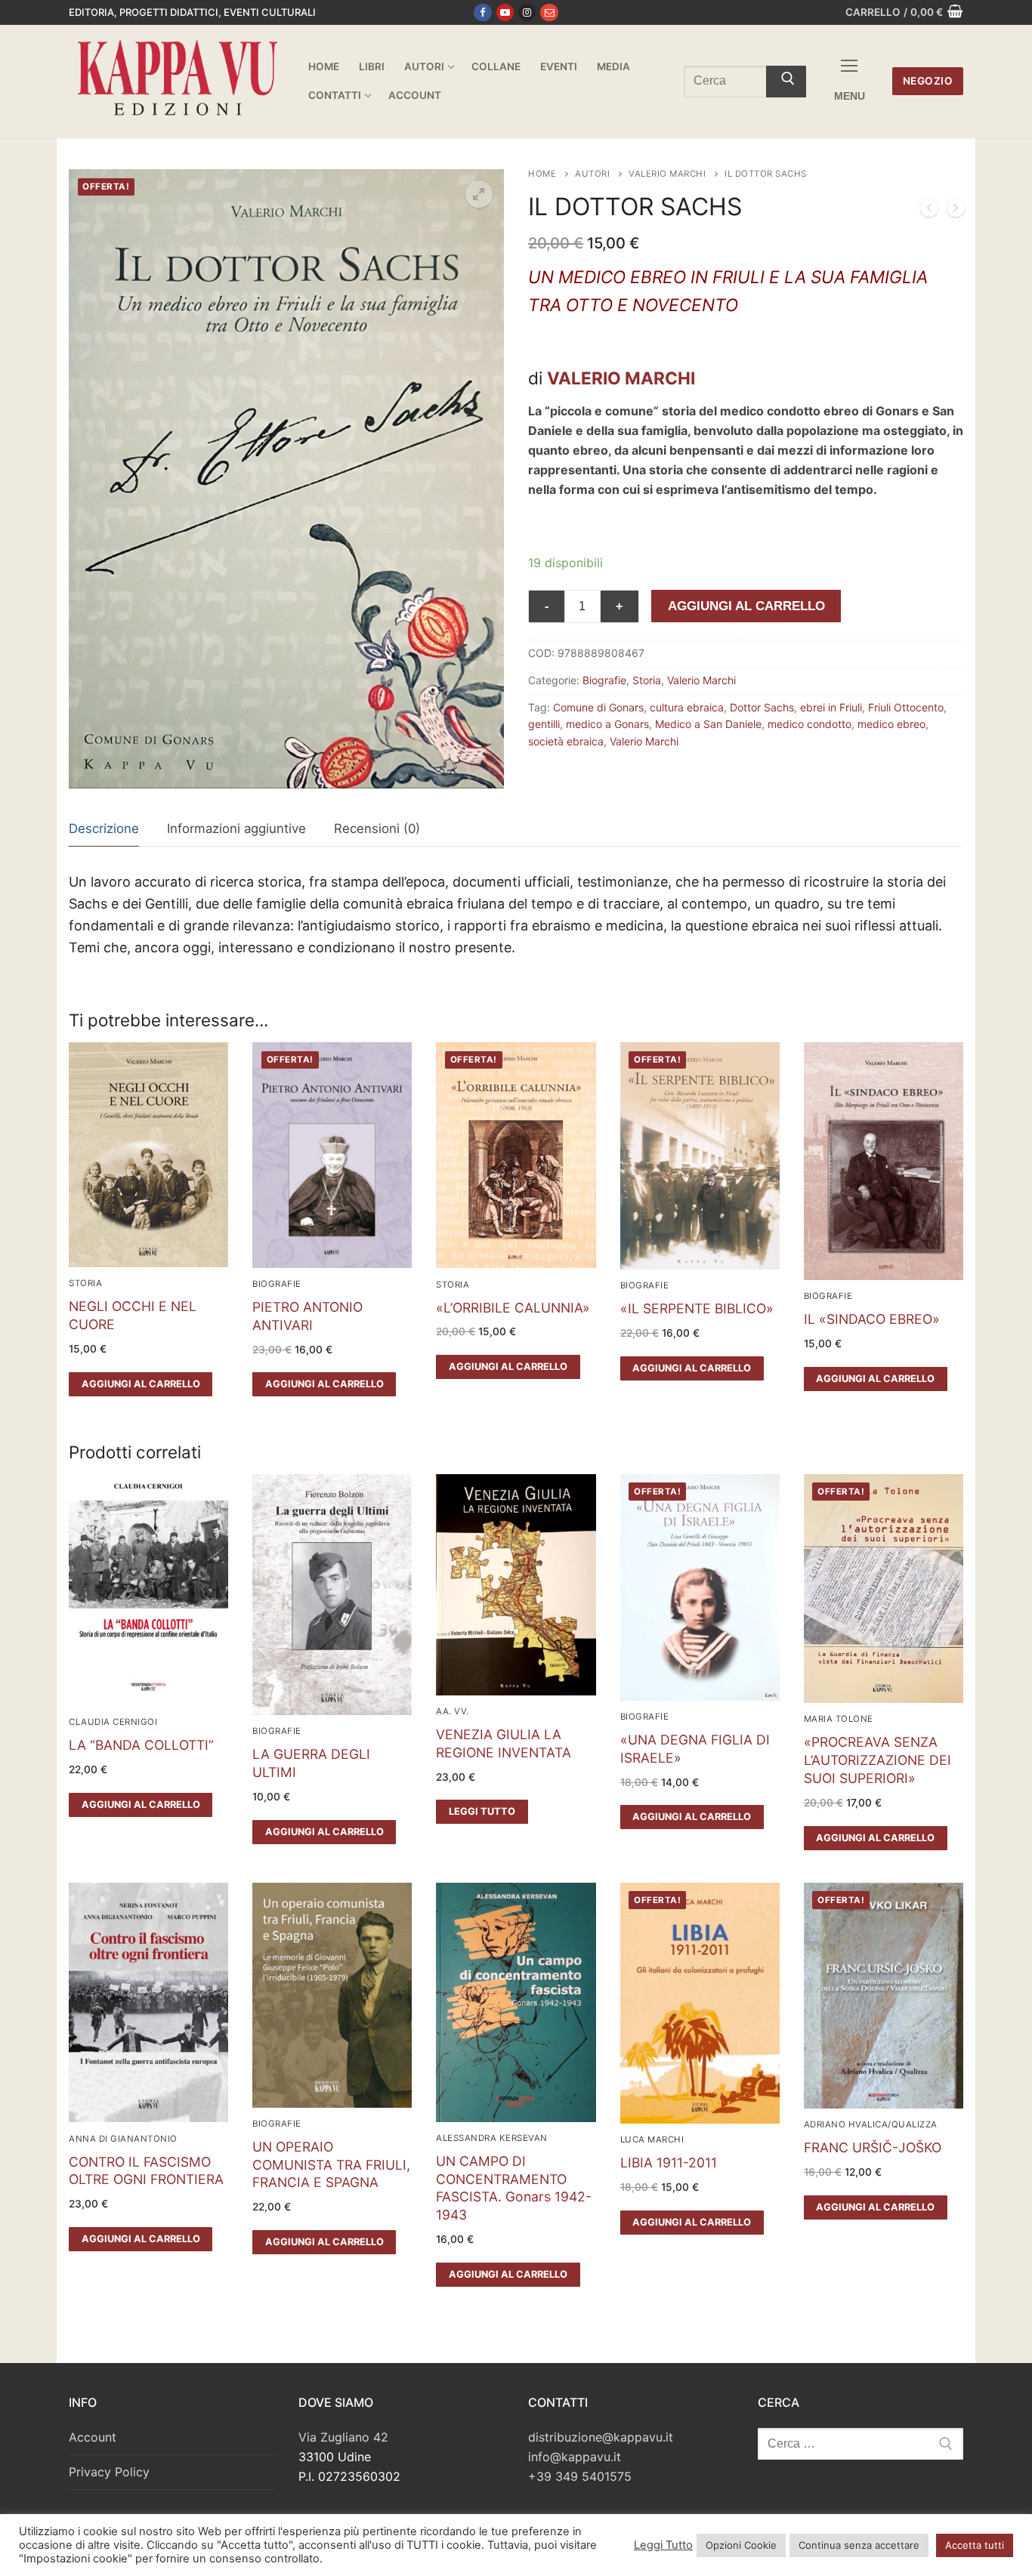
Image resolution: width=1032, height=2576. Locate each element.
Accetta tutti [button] (975, 2545)
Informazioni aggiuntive (236, 828)
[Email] (549, 12)
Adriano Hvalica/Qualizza (871, 2124)
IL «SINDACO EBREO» (872, 1319)
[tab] (104, 830)
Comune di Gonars (598, 707)
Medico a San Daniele (708, 724)
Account (93, 2437)
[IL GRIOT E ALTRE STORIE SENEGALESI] (956, 211)
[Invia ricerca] (786, 82)
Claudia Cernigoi (113, 1722)
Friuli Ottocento (906, 707)
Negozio (928, 81)
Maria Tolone (839, 1719)
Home (542, 174)
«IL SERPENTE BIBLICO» (697, 1308)
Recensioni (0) (377, 828)
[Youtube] (505, 12)
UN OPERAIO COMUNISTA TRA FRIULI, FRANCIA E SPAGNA (331, 2165)
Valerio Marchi (667, 174)
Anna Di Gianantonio (123, 2139)
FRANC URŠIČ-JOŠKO (873, 2147)
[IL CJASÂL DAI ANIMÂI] (929, 211)
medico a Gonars (607, 724)
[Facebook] (482, 12)
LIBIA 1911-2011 (669, 2163)
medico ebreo (891, 724)
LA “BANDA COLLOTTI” (141, 1745)
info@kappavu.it (575, 2457)
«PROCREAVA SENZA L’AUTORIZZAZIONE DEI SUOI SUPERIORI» (878, 1760)
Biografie (604, 680)
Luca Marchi (652, 2139)
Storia (647, 680)
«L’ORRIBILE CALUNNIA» (513, 1308)
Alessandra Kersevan (492, 2138)
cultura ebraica (687, 707)
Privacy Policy (109, 2472)
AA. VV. (453, 1711)
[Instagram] (527, 12)
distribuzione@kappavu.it (601, 2437)
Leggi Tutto (663, 2545)
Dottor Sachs (762, 707)
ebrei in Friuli (831, 707)
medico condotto (810, 724)
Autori (592, 174)
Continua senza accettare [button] (859, 2545)
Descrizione (104, 828)
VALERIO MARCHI (621, 378)
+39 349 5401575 (580, 2476)
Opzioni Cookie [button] (741, 2545)
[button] (479, 194)
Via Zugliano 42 (343, 2437)
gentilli (544, 724)
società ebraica (566, 741)
